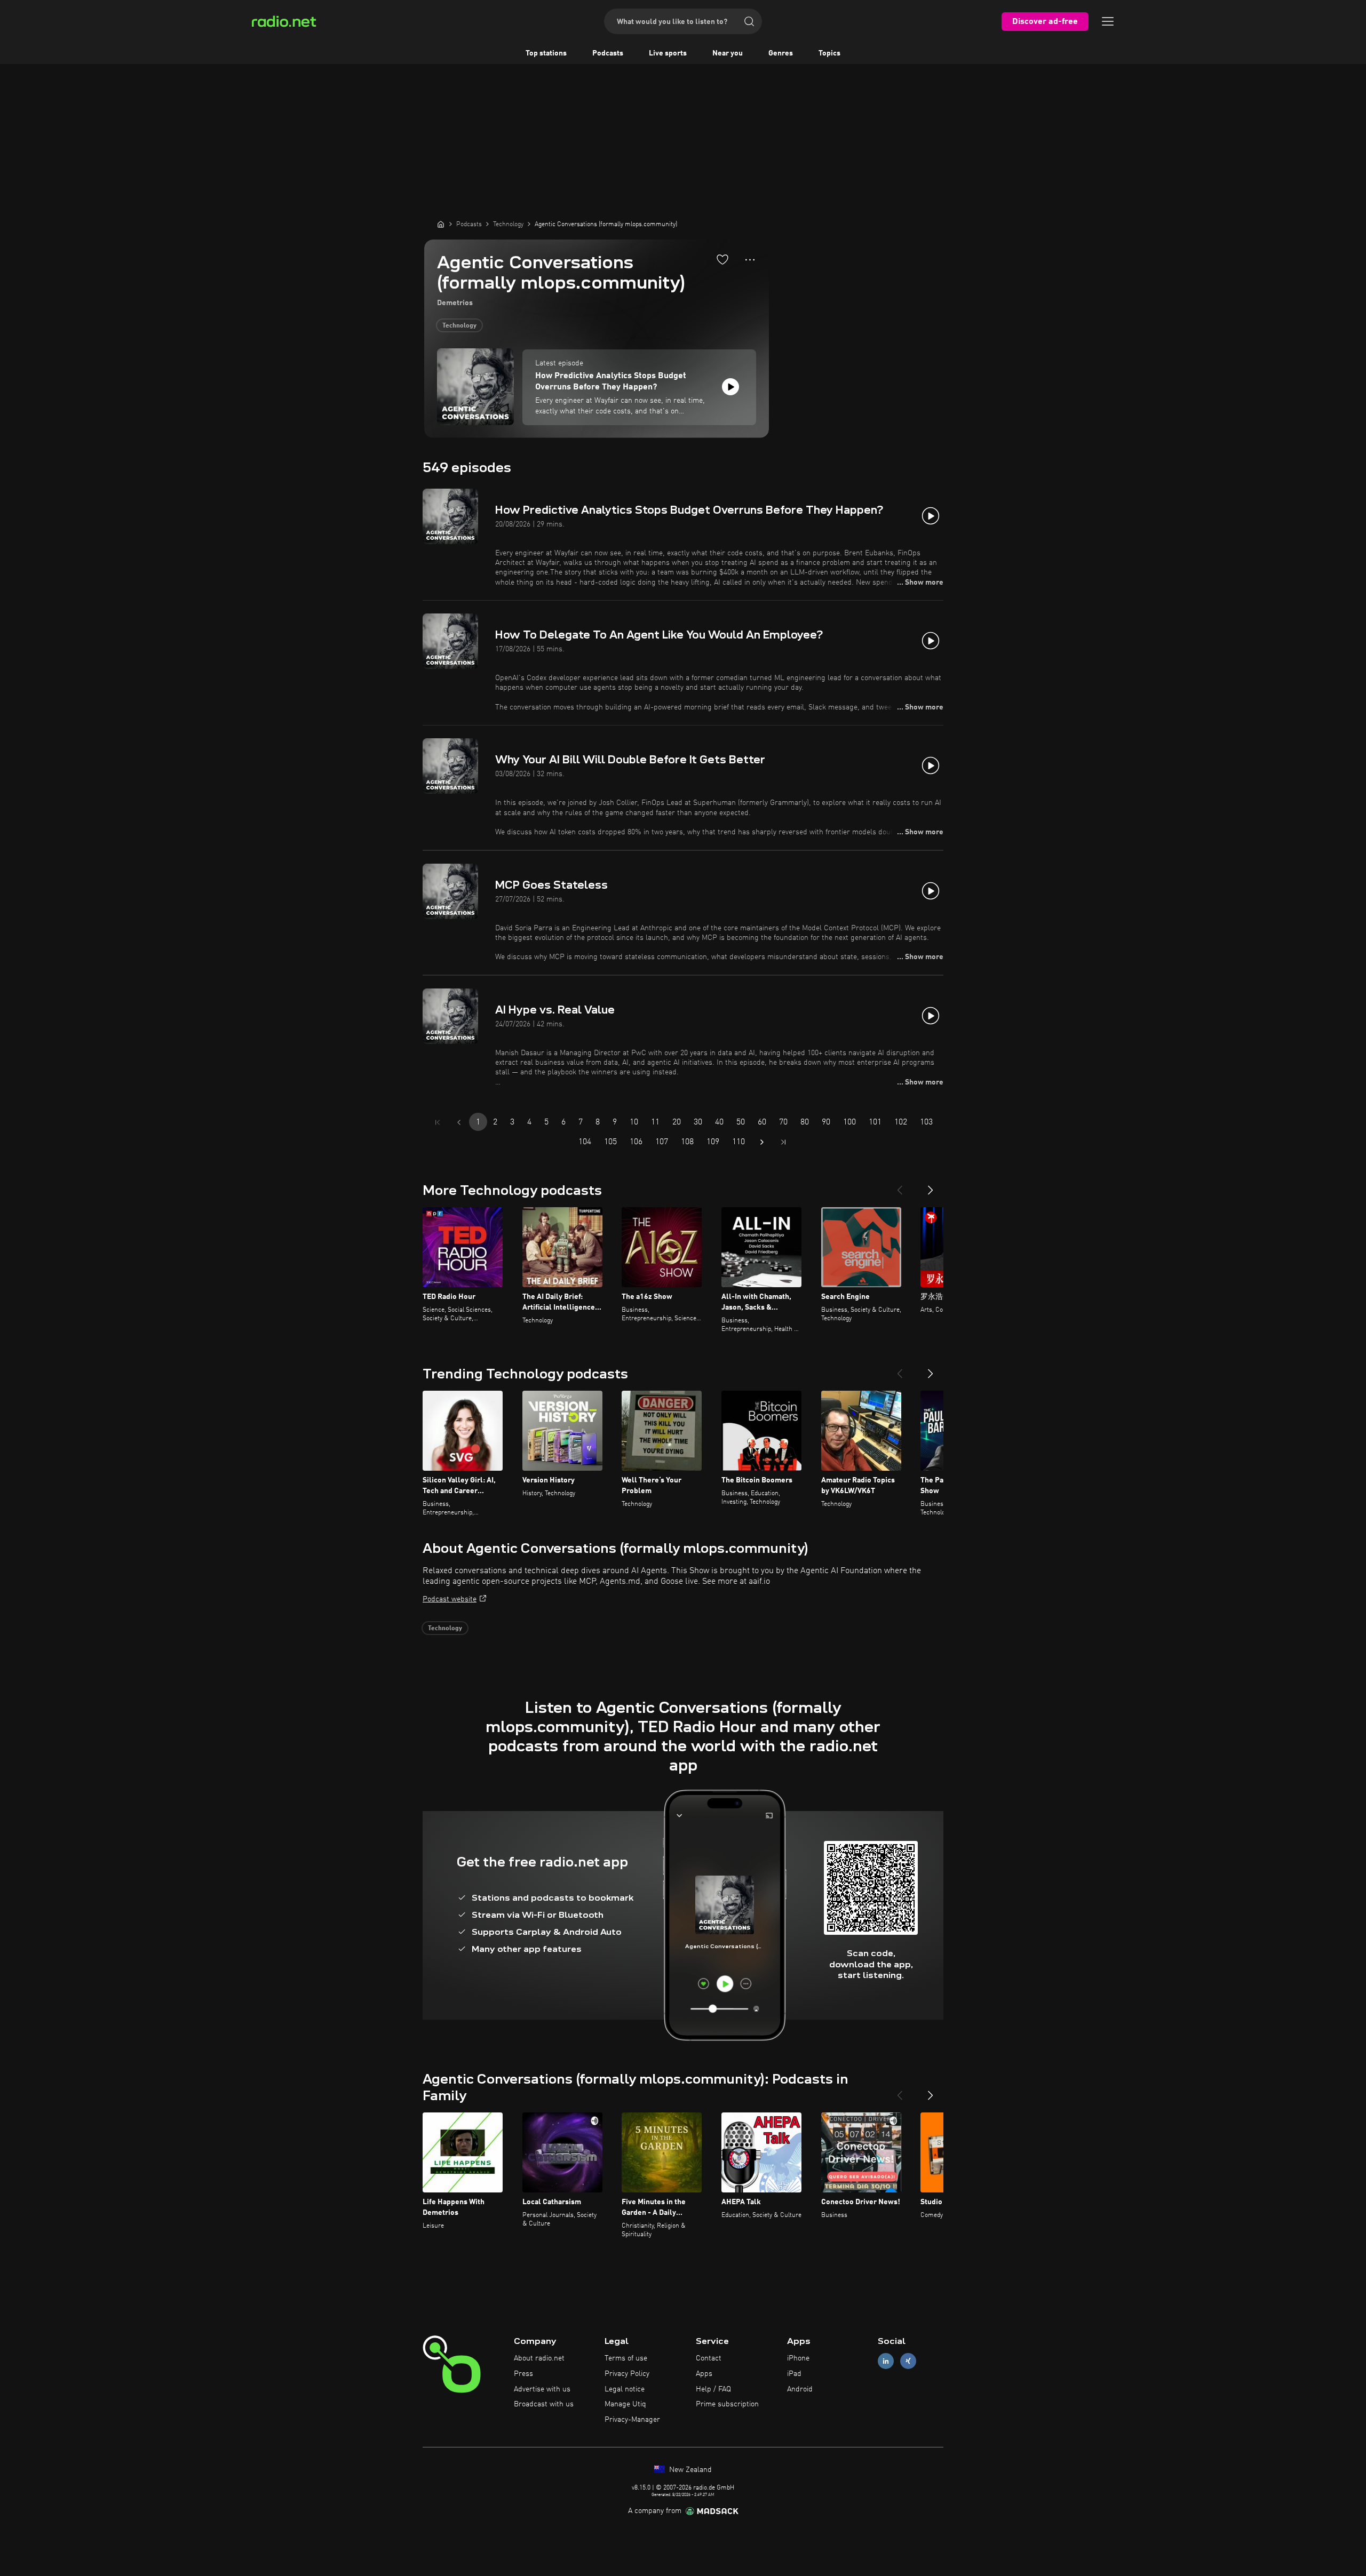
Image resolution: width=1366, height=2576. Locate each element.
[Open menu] (1108, 21)
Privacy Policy (627, 2374)
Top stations (546, 53)
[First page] (438, 1122)
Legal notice (625, 2389)
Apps (704, 2374)
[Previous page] (459, 1122)
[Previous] (900, 1186)
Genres (781, 53)
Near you (728, 53)
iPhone (798, 2358)
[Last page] (783, 1142)
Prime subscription (727, 2404)
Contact (709, 2358)
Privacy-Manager (632, 2420)
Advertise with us (542, 2389)
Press (523, 2374)
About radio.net (539, 2358)
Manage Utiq (625, 2404)
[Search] (749, 21)
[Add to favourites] (722, 259)
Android (800, 2389)
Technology (459, 326)
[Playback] (730, 387)
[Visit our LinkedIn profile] (886, 2361)
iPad (794, 2374)
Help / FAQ (713, 2389)
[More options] (750, 260)
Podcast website (450, 1599)
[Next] (931, 1186)
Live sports (668, 53)
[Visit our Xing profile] (908, 2361)
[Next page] (762, 1142)
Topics (829, 53)
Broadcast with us (544, 2404)
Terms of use (626, 2358)
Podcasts (608, 53)
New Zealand (689, 2470)
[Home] (441, 224)
